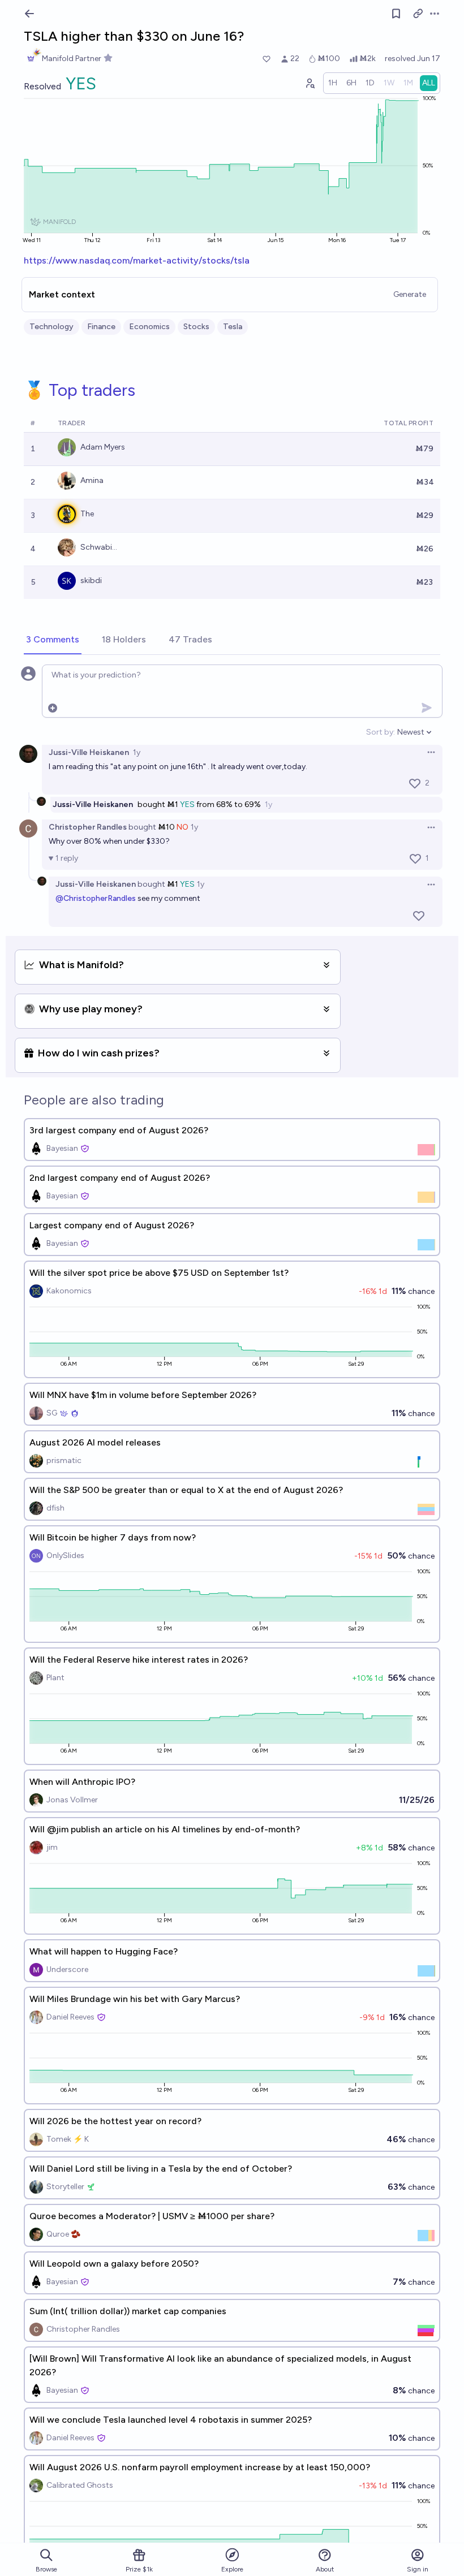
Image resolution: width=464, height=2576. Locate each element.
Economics (149, 327)
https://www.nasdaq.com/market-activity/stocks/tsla (137, 260)
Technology (51, 327)
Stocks (196, 327)
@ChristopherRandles (96, 898)
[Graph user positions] (310, 83)
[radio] (333, 83)
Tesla (233, 327)
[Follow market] (396, 14)
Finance (101, 327)
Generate (410, 294)
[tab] (53, 640)
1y (137, 752)
